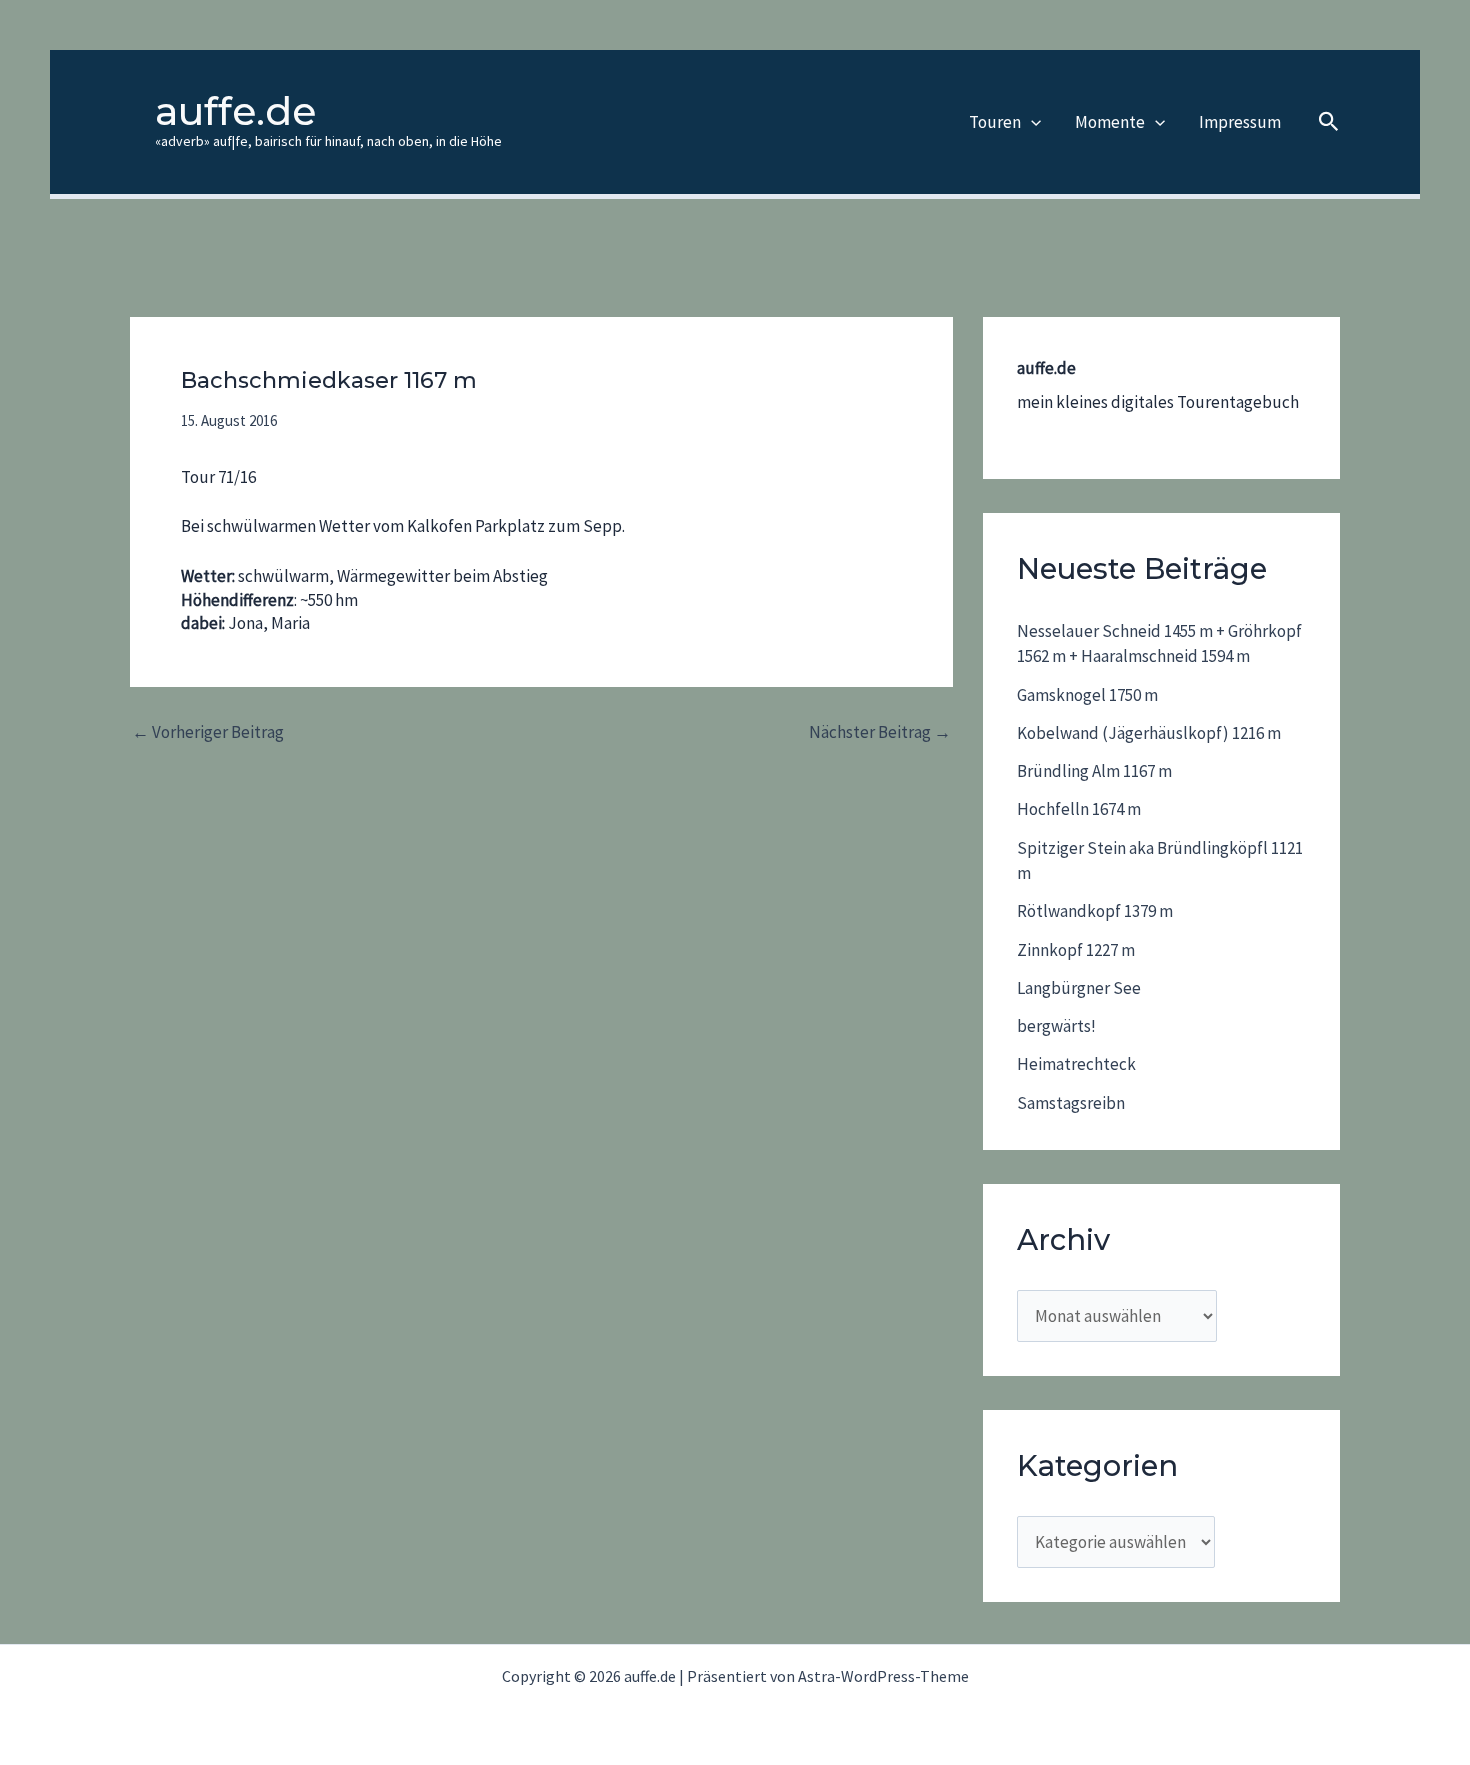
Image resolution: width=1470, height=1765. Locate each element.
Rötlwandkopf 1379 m (1095, 911)
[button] (1031, 122)
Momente (1110, 122)
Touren (995, 122)
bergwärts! (1056, 1026)
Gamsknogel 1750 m (1087, 695)
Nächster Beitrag (880, 732)
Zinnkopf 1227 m (1076, 950)
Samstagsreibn (1071, 1103)
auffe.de (235, 111)
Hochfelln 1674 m (1079, 809)
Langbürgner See (1079, 988)
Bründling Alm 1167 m (1094, 771)
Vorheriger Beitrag (208, 732)
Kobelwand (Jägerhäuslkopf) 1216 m (1149, 733)
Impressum (1240, 122)
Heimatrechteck (1076, 1064)
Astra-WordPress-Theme (883, 1676)
